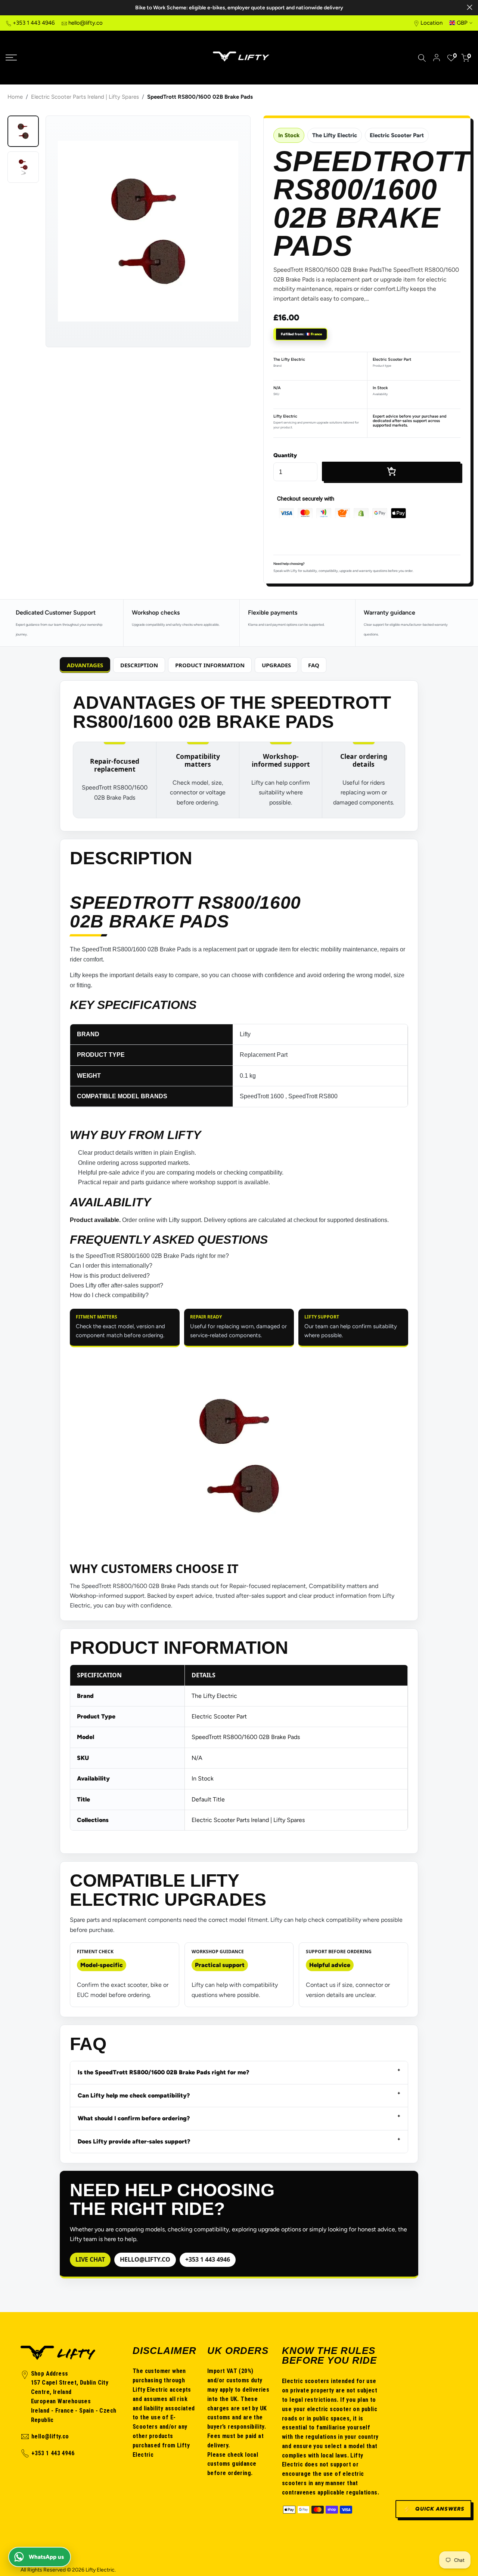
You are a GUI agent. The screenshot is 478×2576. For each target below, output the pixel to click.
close (8, 7)
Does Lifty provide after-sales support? (134, 2141)
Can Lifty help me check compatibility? (134, 2095)
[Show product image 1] (23, 131)
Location (432, 23)
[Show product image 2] (23, 167)
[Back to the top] (453, 2393)
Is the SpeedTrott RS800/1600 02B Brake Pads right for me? (149, 1256)
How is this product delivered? (110, 1276)
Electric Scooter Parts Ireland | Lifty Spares (85, 97)
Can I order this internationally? (111, 1266)
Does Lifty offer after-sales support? (117, 1285)
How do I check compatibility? (109, 1295)
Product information (210, 665)
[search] (422, 58)
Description (139, 665)
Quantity (285, 455)
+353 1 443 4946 (34, 23)
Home (15, 97)
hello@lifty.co (86, 23)
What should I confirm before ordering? (134, 2118)
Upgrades (276, 665)
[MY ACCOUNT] (437, 58)
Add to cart (391, 471)
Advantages (85, 665)
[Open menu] (60, 58)
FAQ (314, 665)
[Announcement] (239, 8)
